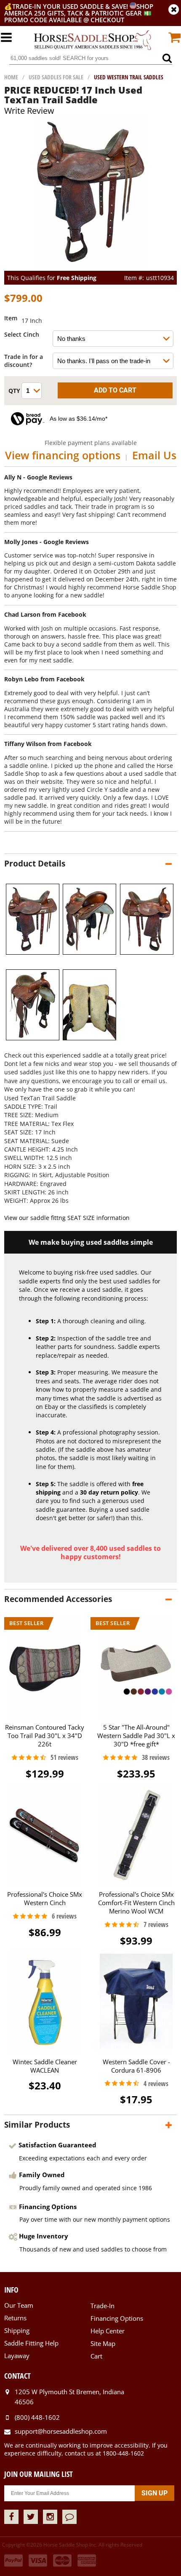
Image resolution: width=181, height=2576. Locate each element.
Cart (96, 2356)
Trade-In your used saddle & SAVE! (71, 6)
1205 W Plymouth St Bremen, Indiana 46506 (69, 2397)
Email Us (154, 455)
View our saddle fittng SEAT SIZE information (67, 1218)
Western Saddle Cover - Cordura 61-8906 (136, 2066)
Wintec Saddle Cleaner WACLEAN (45, 2066)
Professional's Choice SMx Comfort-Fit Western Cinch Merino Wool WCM (136, 1903)
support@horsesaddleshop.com (61, 2431)
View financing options (63, 455)
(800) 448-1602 (37, 2417)
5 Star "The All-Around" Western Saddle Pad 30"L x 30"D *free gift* (136, 1735)
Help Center (108, 2331)
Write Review (29, 111)
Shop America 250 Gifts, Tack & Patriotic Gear (79, 10)
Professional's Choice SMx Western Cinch (45, 1898)
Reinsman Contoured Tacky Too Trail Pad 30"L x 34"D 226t (45, 1735)
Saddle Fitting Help (31, 2343)
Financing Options (117, 2318)
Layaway (17, 2356)
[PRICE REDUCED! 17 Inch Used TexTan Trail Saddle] (91, 267)
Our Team (19, 2305)
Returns (15, 2318)
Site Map (103, 2343)
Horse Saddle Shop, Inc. (93, 41)
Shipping (17, 2330)
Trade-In (102, 2306)
